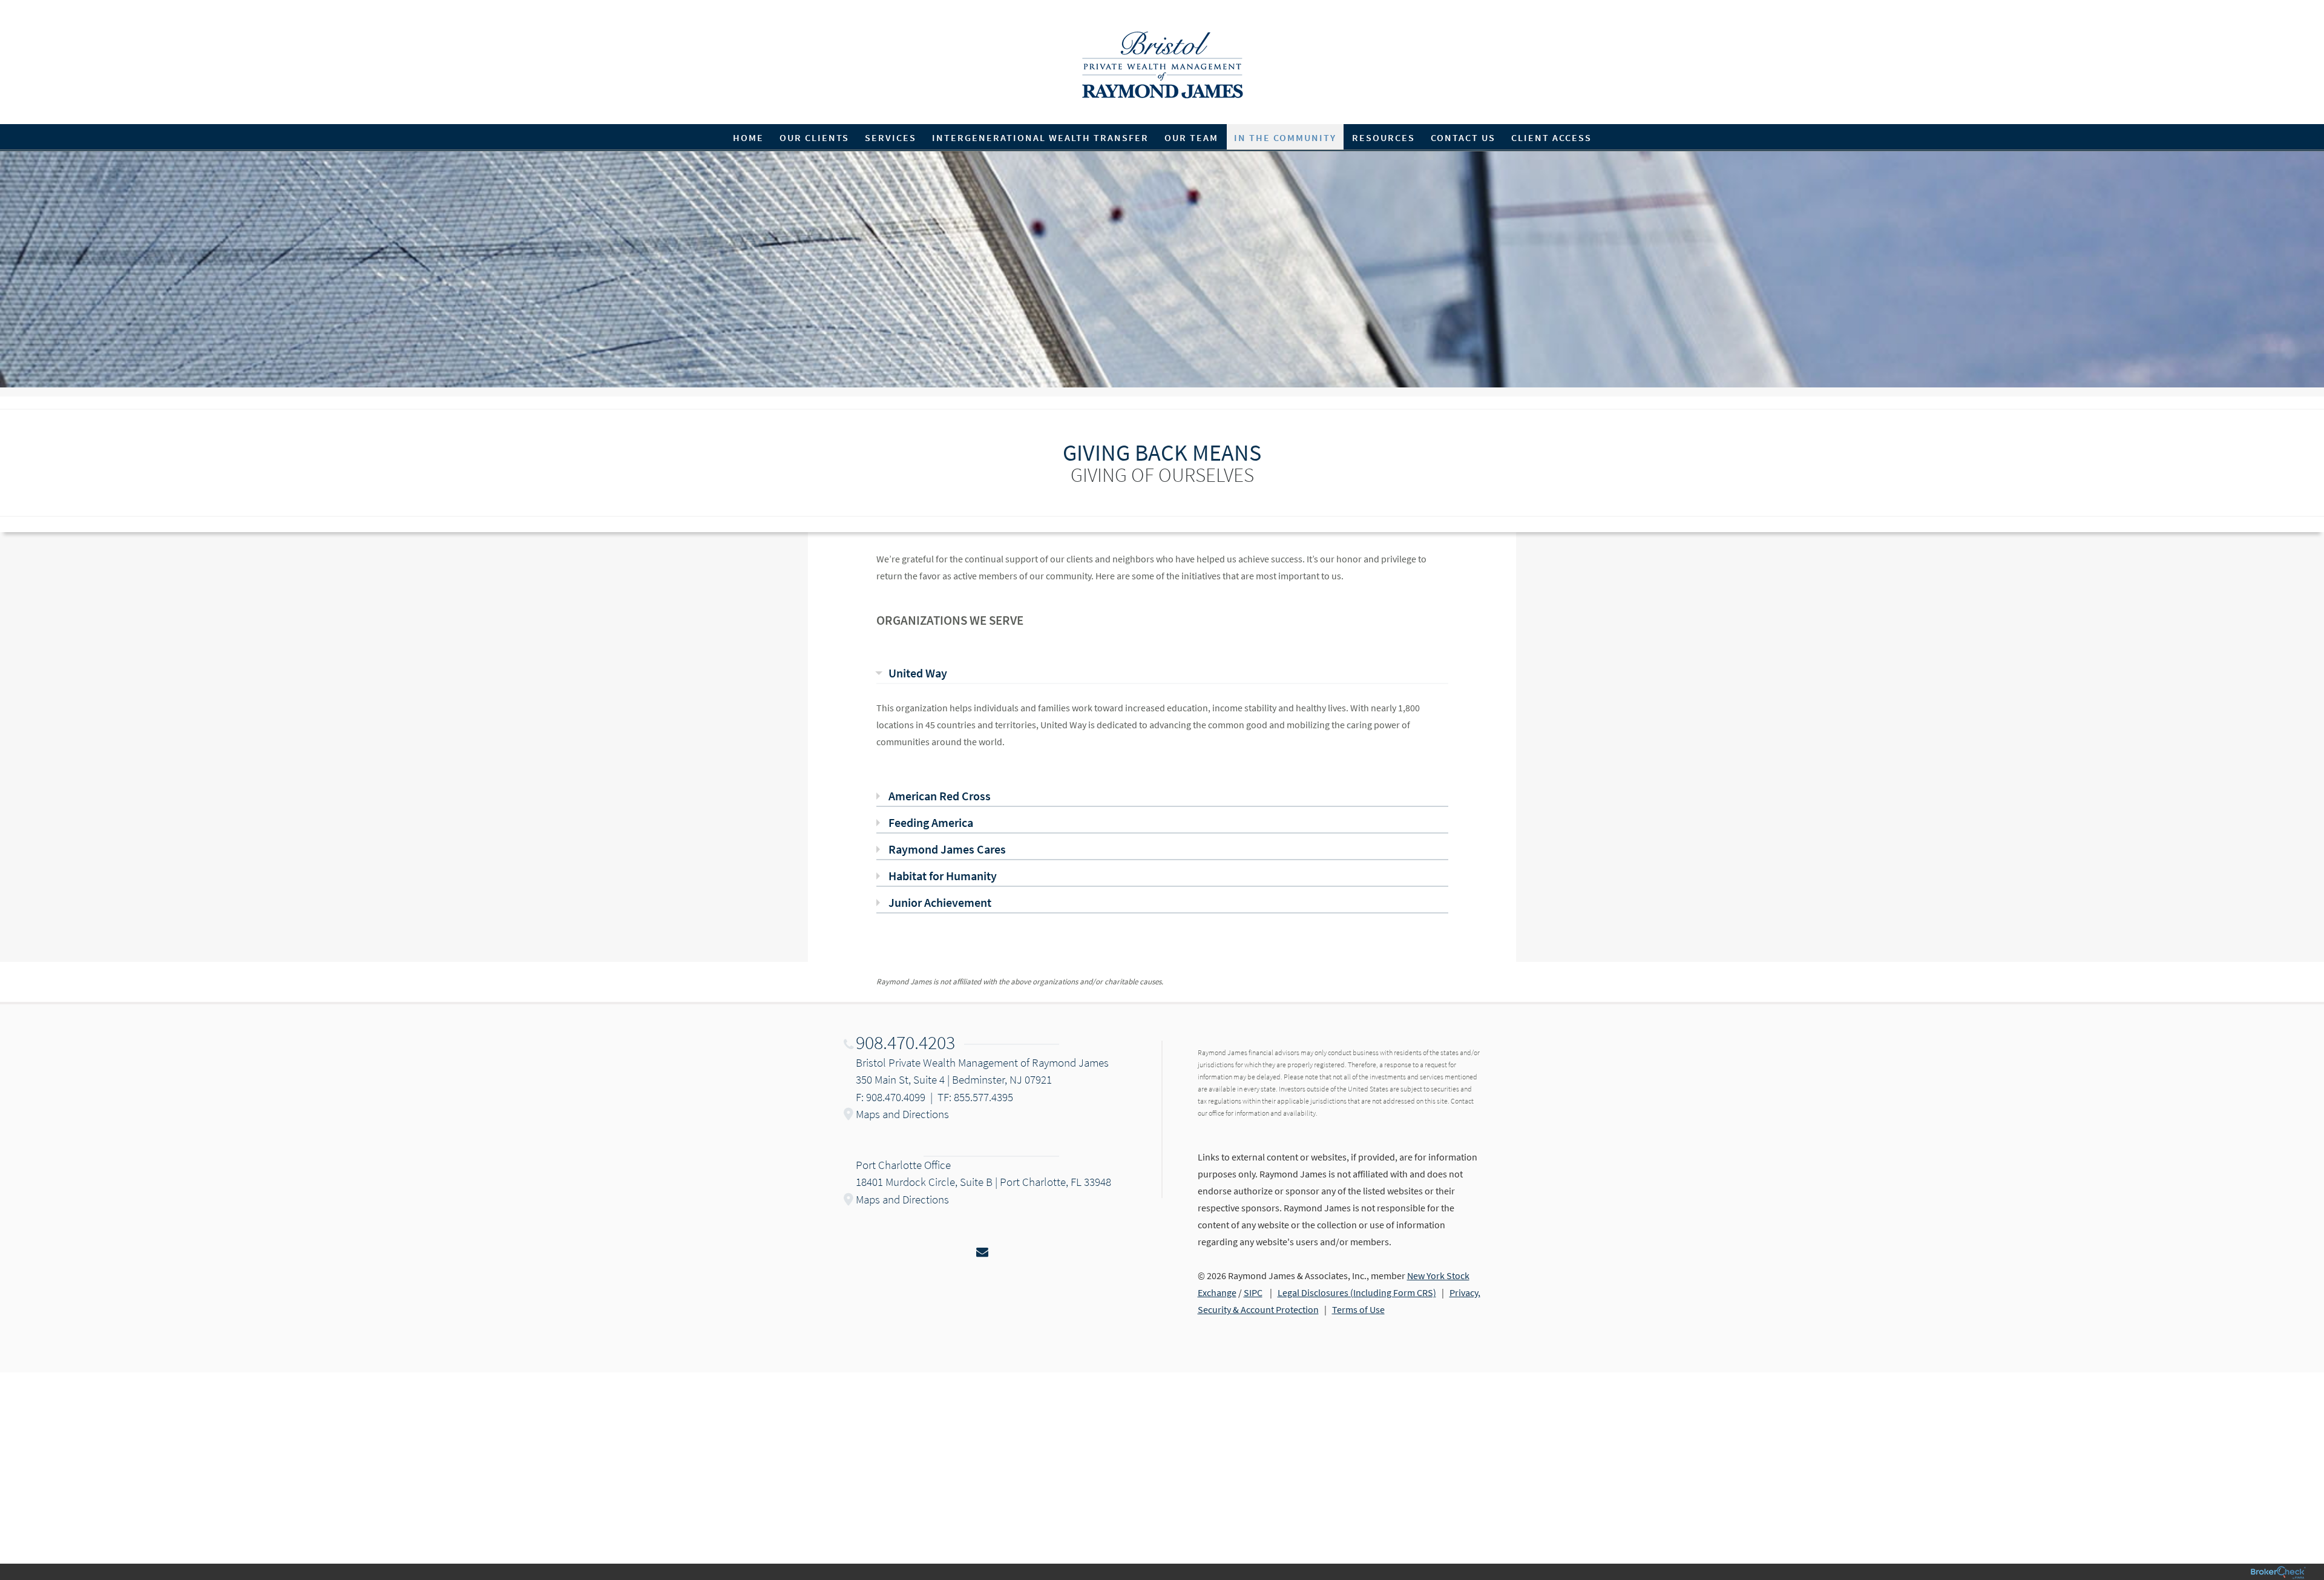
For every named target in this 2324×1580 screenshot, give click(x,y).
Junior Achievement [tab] (940, 902)
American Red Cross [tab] (940, 796)
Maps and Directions (902, 1114)
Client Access (1551, 137)
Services (891, 137)
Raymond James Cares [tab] (947, 849)
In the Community (1285, 137)
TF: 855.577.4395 (975, 1097)
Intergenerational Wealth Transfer (1040, 137)
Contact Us (1463, 137)
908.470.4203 (905, 1042)
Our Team (1191, 137)
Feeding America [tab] (931, 822)
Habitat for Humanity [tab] (943, 876)
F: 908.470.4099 (891, 1097)
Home (748, 137)
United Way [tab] (918, 673)
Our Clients (814, 137)
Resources (1384, 137)
